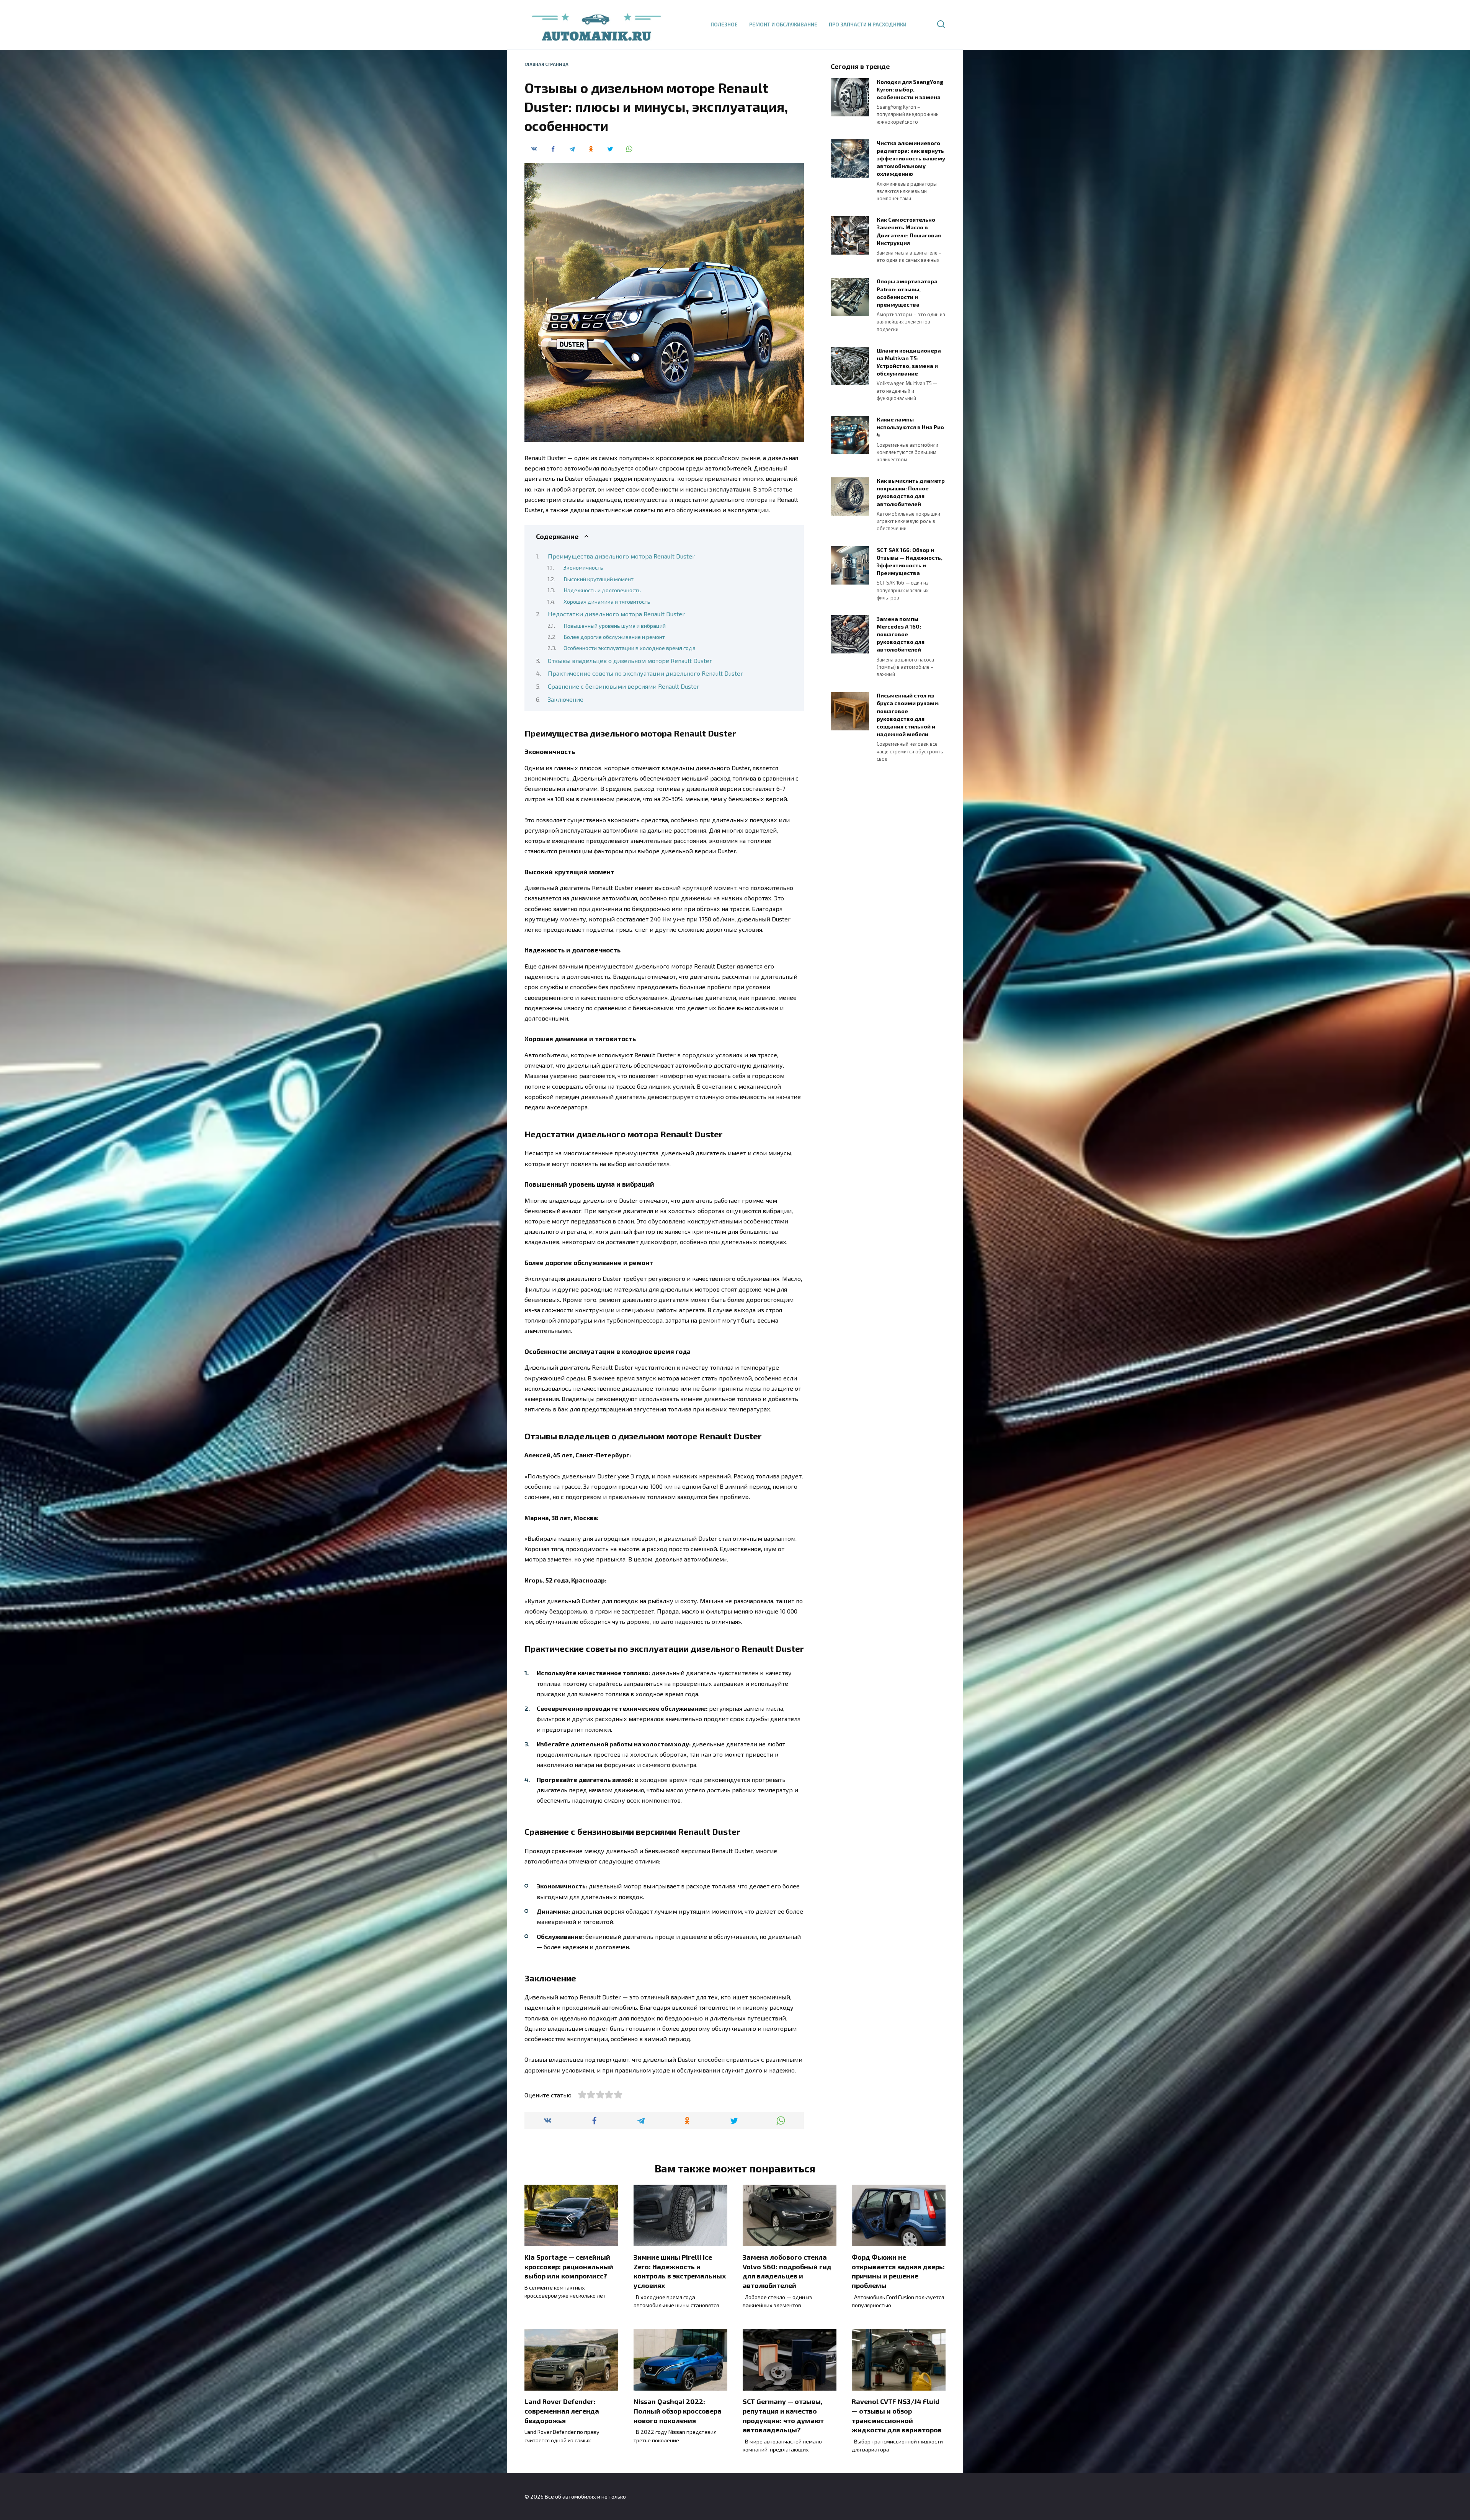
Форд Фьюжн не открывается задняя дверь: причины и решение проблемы (898, 2271)
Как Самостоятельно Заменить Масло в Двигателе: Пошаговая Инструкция (909, 231)
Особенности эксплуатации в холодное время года (630, 648)
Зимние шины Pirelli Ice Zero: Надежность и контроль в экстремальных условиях (680, 2271)
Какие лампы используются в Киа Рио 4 (910, 427)
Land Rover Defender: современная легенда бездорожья (562, 2411)
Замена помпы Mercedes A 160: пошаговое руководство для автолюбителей (901, 634)
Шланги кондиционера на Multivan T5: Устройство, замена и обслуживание (909, 362)
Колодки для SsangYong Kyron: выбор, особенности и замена (910, 89)
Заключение (566, 699)
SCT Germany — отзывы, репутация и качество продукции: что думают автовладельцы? (783, 2415)
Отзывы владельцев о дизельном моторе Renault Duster (630, 661)
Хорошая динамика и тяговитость (607, 601)
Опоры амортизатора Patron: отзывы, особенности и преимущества (907, 293)
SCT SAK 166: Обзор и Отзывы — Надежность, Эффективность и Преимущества (910, 561)
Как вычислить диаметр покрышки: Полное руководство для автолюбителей (911, 492)
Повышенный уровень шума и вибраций (615, 626)
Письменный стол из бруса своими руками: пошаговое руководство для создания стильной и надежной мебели (908, 715)
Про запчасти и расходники (868, 24)
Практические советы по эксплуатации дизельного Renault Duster (645, 673)
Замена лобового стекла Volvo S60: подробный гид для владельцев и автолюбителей (787, 2271)
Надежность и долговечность (602, 590)
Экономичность (583, 567)
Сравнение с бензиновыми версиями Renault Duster (624, 686)
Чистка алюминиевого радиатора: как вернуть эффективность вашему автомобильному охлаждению (911, 158)
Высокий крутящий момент (599, 579)
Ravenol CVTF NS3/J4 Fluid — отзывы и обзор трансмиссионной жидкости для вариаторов (897, 2415)
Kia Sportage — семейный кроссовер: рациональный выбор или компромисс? (569, 2266)
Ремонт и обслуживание (783, 24)
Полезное (724, 24)
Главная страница (546, 64)
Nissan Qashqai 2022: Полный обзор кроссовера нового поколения (678, 2411)
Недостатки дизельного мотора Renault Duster (616, 614)
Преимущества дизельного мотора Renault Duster (621, 556)
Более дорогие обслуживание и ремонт (614, 637)
